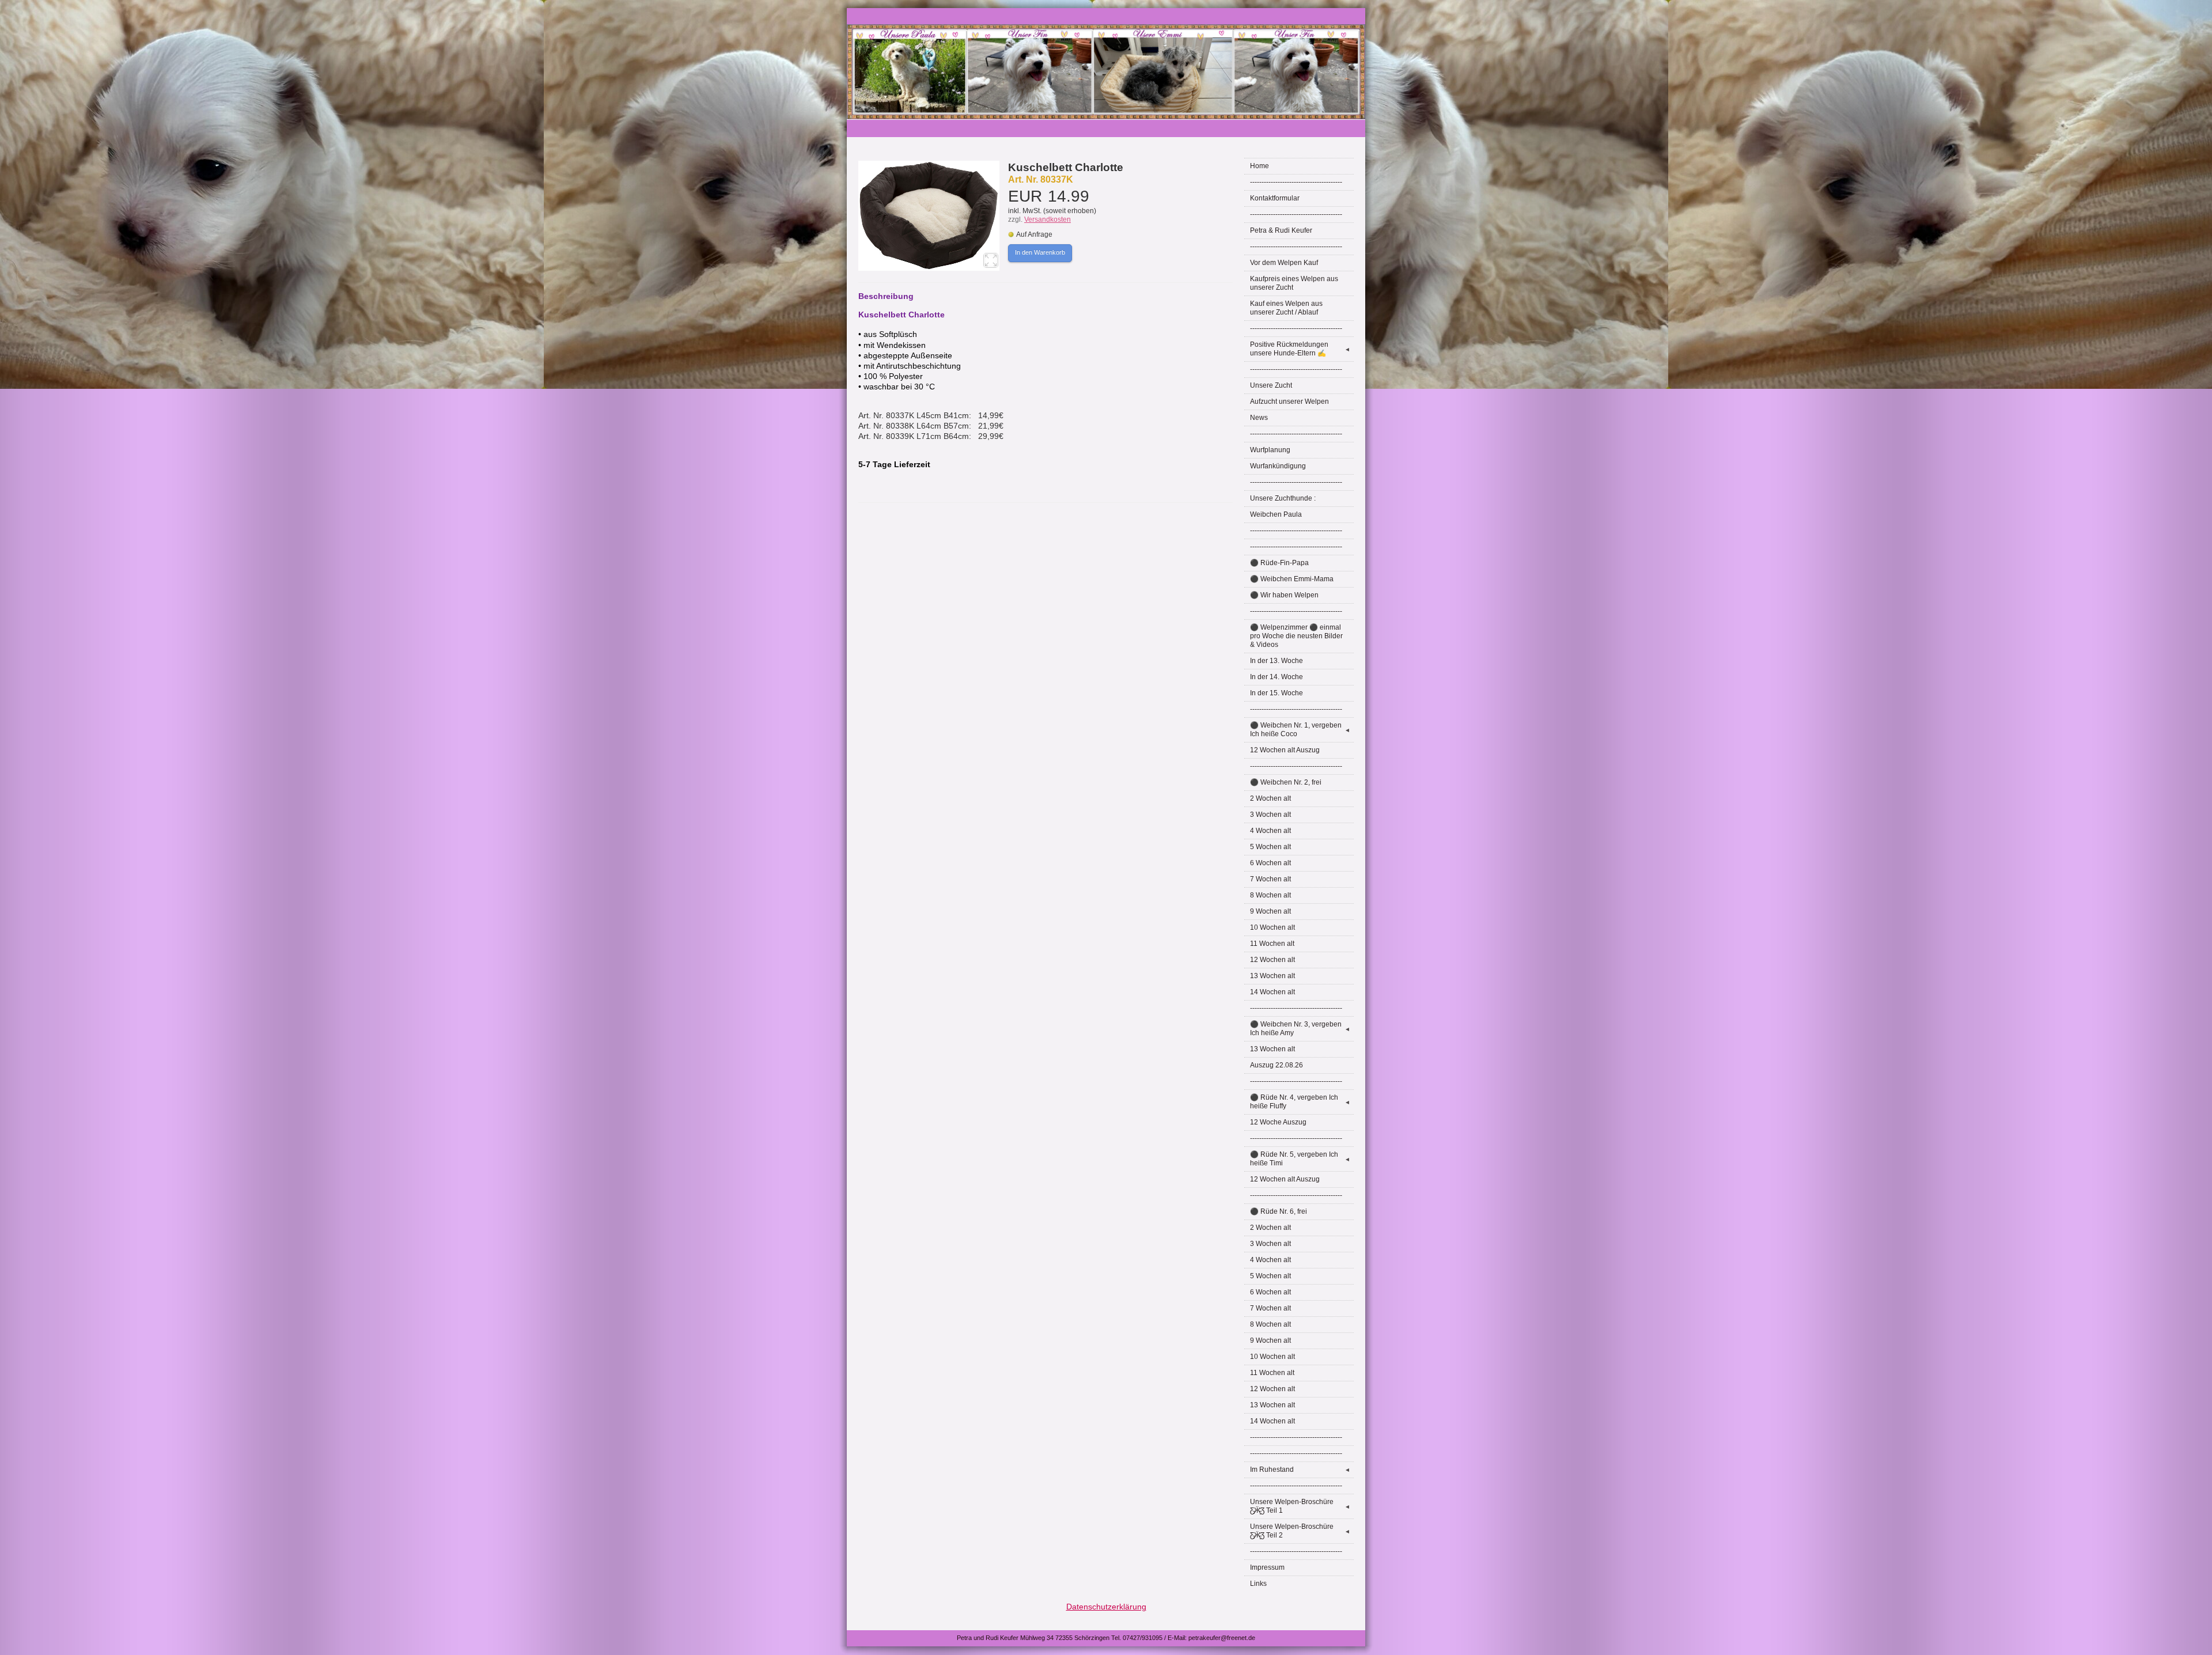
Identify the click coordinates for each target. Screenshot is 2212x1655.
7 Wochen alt (1270, 879)
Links (1258, 1584)
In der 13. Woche (1277, 661)
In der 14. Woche (1277, 677)
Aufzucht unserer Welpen (1289, 402)
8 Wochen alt (1270, 895)
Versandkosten (1048, 219)
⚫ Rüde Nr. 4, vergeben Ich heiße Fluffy (1300, 1102)
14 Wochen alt (1272, 992)
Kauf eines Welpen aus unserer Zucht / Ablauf (1286, 308)
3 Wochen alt (1270, 815)
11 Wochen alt (1272, 944)
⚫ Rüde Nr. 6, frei (1279, 1211)
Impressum (1267, 1567)
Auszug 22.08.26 (1277, 1065)
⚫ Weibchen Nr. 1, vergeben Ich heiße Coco (1300, 730)
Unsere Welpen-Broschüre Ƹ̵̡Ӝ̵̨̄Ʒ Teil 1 (1300, 1506)
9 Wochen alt (1270, 911)
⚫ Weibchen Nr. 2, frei (1286, 782)
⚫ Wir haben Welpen (1284, 595)
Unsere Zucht (1271, 385)
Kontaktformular (1275, 198)
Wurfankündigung (1278, 466)
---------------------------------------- (1296, 182)
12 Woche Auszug (1278, 1122)
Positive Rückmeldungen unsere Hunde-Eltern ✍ (1300, 349)
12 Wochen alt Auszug (1285, 750)
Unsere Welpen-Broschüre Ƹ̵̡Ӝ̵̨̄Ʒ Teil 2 (1300, 1531)
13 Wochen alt (1272, 976)
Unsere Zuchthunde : (1283, 498)
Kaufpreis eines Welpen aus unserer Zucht (1294, 283)
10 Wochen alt (1272, 927)
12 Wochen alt (1272, 960)
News (1259, 418)
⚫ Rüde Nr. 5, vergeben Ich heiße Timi (1300, 1159)
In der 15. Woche (1277, 693)
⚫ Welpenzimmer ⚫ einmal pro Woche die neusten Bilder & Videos (1296, 636)
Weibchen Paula (1276, 514)
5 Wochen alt (1270, 847)
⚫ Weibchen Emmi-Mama (1292, 579)
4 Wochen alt (1270, 831)
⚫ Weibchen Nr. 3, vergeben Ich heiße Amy (1300, 1029)
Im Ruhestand (1300, 1470)
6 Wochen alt (1270, 863)
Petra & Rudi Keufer (1281, 230)
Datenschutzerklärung (1106, 1607)
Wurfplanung (1270, 450)
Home (1260, 166)
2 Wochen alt (1270, 798)
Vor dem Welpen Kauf (1284, 263)
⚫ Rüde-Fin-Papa (1279, 563)
